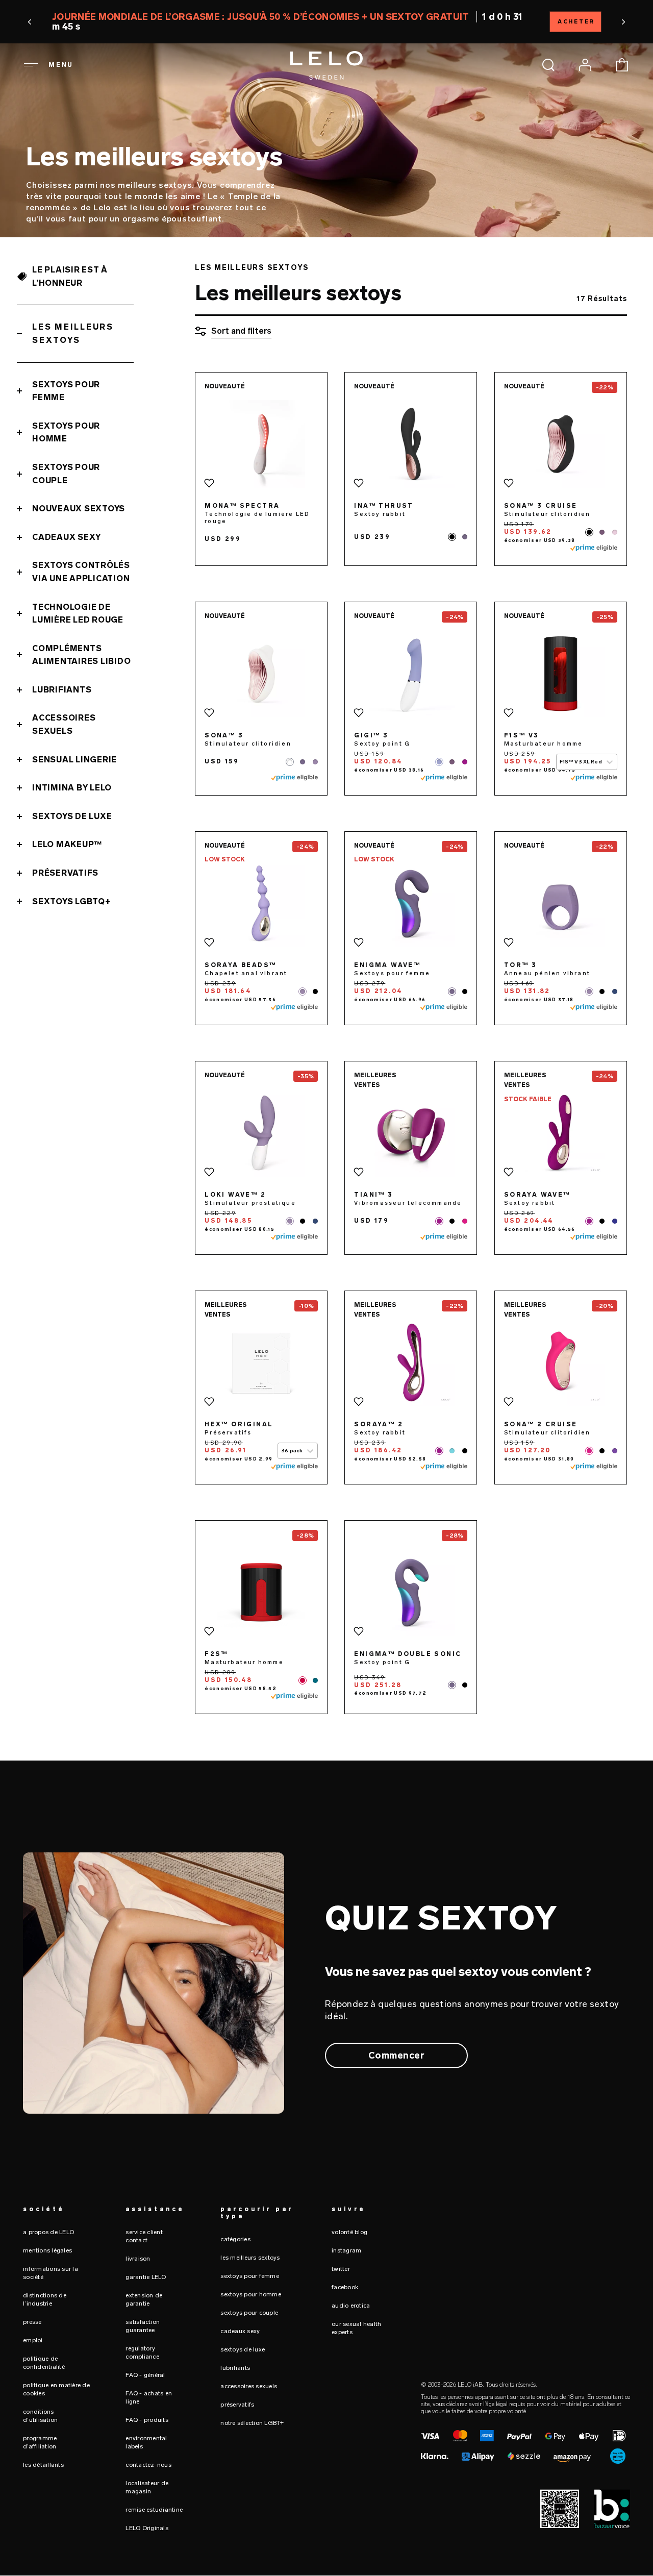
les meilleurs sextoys (250, 2258)
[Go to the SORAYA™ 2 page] (411, 1363)
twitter (341, 2269)
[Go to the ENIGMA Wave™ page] (411, 903)
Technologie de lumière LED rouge (78, 614)
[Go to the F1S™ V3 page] (561, 674)
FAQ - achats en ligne (149, 2397)
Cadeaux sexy (67, 537)
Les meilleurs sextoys (73, 333)
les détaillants (43, 2465)
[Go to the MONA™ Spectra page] (261, 444)
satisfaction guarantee (143, 2326)
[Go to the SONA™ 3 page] (261, 674)
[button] (118, 22)
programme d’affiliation (40, 2442)
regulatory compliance (142, 2352)
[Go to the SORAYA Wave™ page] (561, 1133)
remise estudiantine (154, 2510)
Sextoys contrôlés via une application (81, 572)
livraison (138, 2259)
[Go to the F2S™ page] (261, 1592)
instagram (346, 2250)
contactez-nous (148, 2465)
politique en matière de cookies (56, 2389)
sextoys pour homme (251, 2294)
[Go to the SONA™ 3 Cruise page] (561, 444)
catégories (235, 2239)
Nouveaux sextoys (79, 509)
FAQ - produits (147, 2420)
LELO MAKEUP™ (67, 844)
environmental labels (146, 2442)
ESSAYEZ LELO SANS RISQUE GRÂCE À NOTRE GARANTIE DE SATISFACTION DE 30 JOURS (326, 22)
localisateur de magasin (147, 2487)
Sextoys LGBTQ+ (71, 901)
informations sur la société (51, 2273)
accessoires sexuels (249, 2386)
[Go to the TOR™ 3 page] (561, 903)
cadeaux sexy (240, 2331)
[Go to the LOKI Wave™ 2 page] (261, 1133)
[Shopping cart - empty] (622, 65)
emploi (33, 2340)
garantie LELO (146, 2277)
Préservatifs (65, 873)
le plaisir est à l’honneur (70, 276)
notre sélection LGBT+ (252, 2423)
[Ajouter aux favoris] (209, 483)
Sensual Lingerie (74, 760)
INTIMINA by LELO (72, 788)
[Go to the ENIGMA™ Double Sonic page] (411, 1592)
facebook (345, 2287)
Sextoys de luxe (72, 816)
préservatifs (237, 2405)
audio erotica (351, 2306)
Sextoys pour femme (66, 391)
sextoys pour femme (250, 2276)
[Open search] (548, 65)
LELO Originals (147, 2528)
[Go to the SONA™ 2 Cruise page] (561, 1363)
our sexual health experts (356, 2328)
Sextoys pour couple (66, 474)
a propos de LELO (48, 2232)
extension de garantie (144, 2299)
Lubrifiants (62, 690)
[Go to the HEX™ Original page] (261, 1363)
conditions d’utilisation (40, 2416)
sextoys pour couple (249, 2313)
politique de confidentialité (44, 2363)
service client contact (144, 2236)
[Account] (585, 65)
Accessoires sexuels (64, 724)
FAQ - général (145, 2375)
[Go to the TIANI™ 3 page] (411, 1133)
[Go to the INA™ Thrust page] (411, 444)
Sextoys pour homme (66, 432)
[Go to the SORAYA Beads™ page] (261, 903)
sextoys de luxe (243, 2349)
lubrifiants (235, 2368)
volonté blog (349, 2232)
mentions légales (47, 2250)
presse (32, 2322)
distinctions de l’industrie (45, 2299)
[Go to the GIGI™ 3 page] (411, 674)
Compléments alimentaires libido (81, 655)
